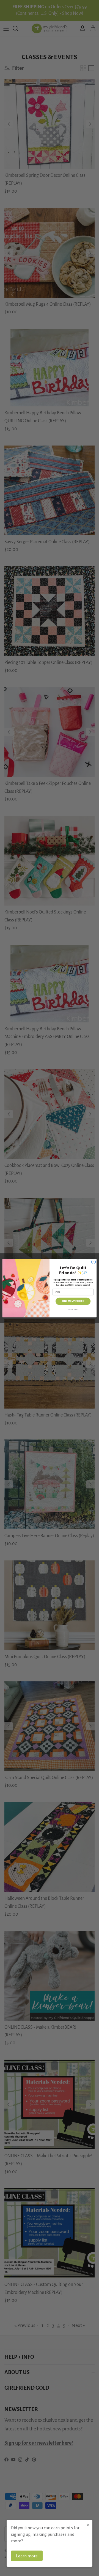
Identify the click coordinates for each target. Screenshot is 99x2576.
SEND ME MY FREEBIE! (73, 1301)
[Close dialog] (93, 1262)
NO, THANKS (73, 1309)
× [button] (88, 2525)
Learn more (27, 2556)
